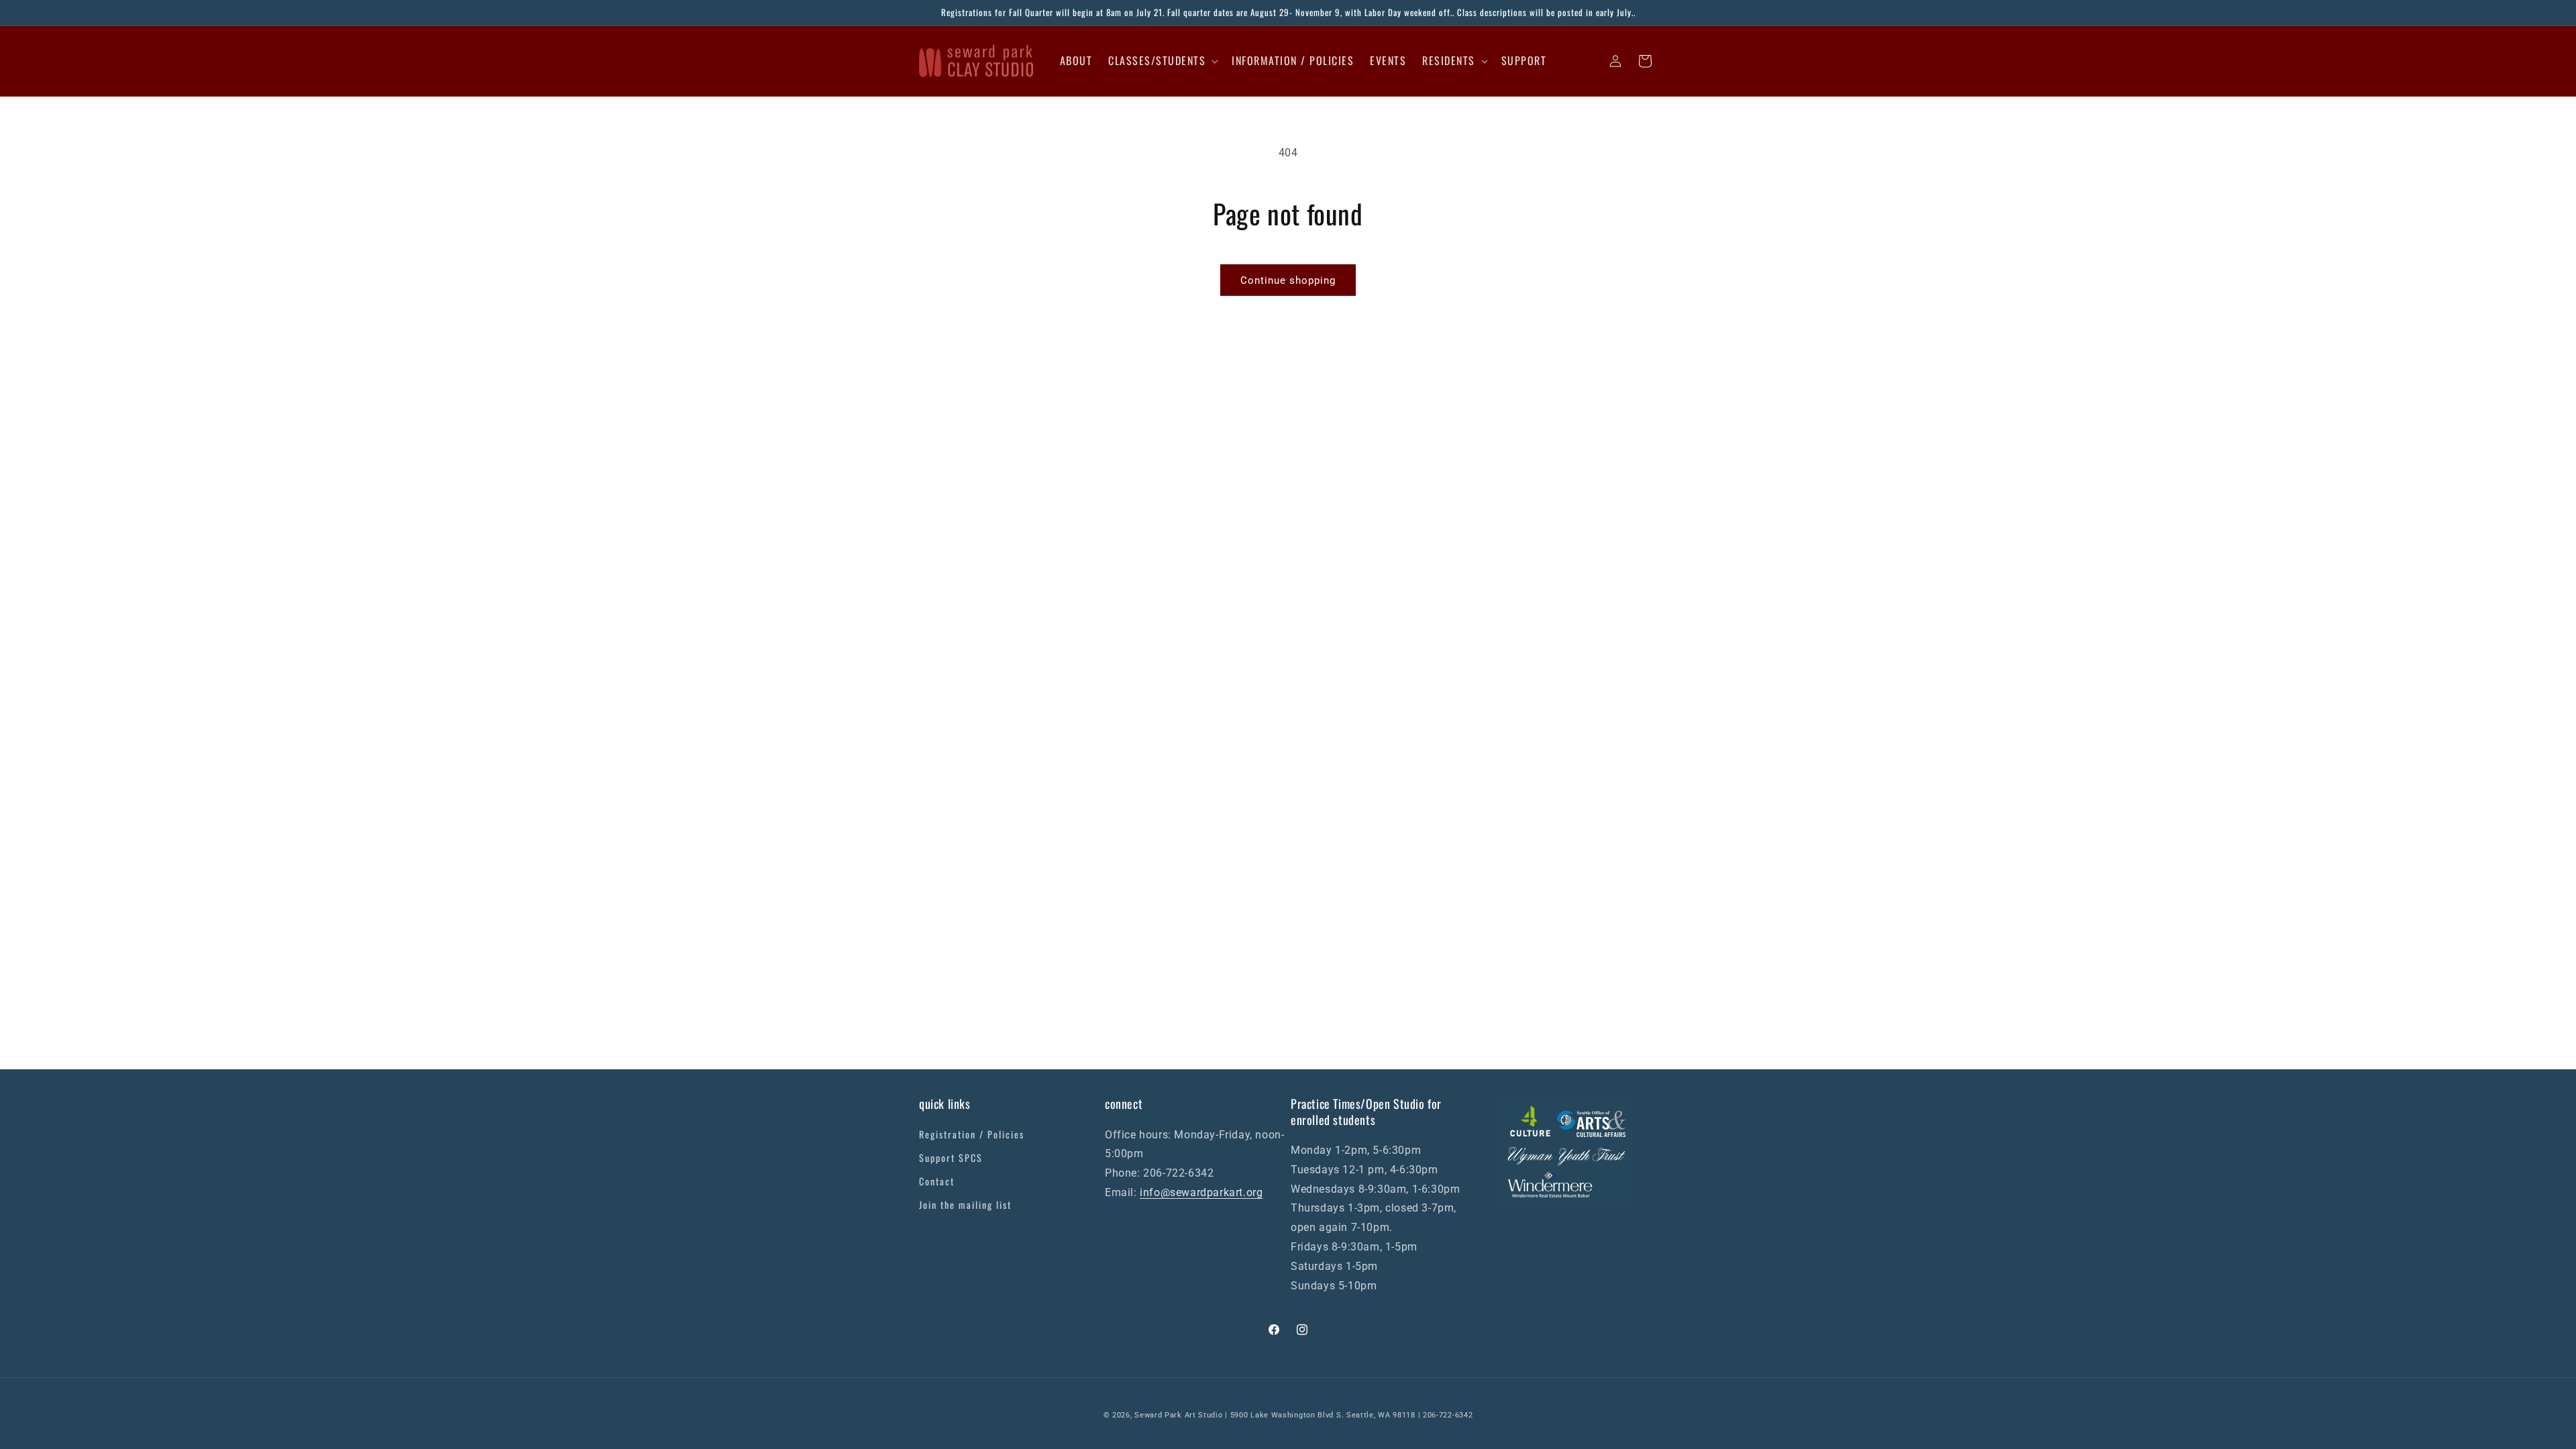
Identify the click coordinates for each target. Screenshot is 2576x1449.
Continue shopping (1288, 280)
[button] (1162, 61)
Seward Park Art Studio (1178, 1415)
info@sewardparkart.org (1201, 1192)
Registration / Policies (972, 1134)
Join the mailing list (965, 1204)
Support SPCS (951, 1158)
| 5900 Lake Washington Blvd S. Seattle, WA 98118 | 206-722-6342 (1349, 1415)
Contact (937, 1181)
